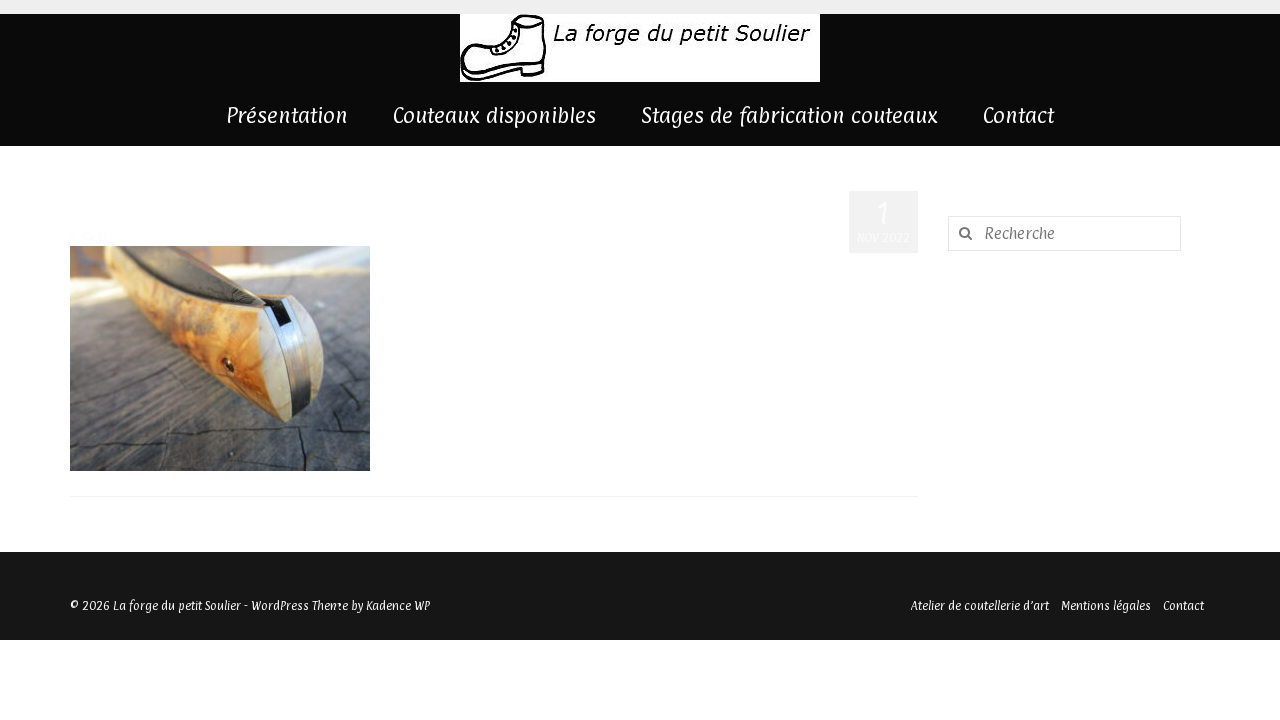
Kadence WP (398, 606)
